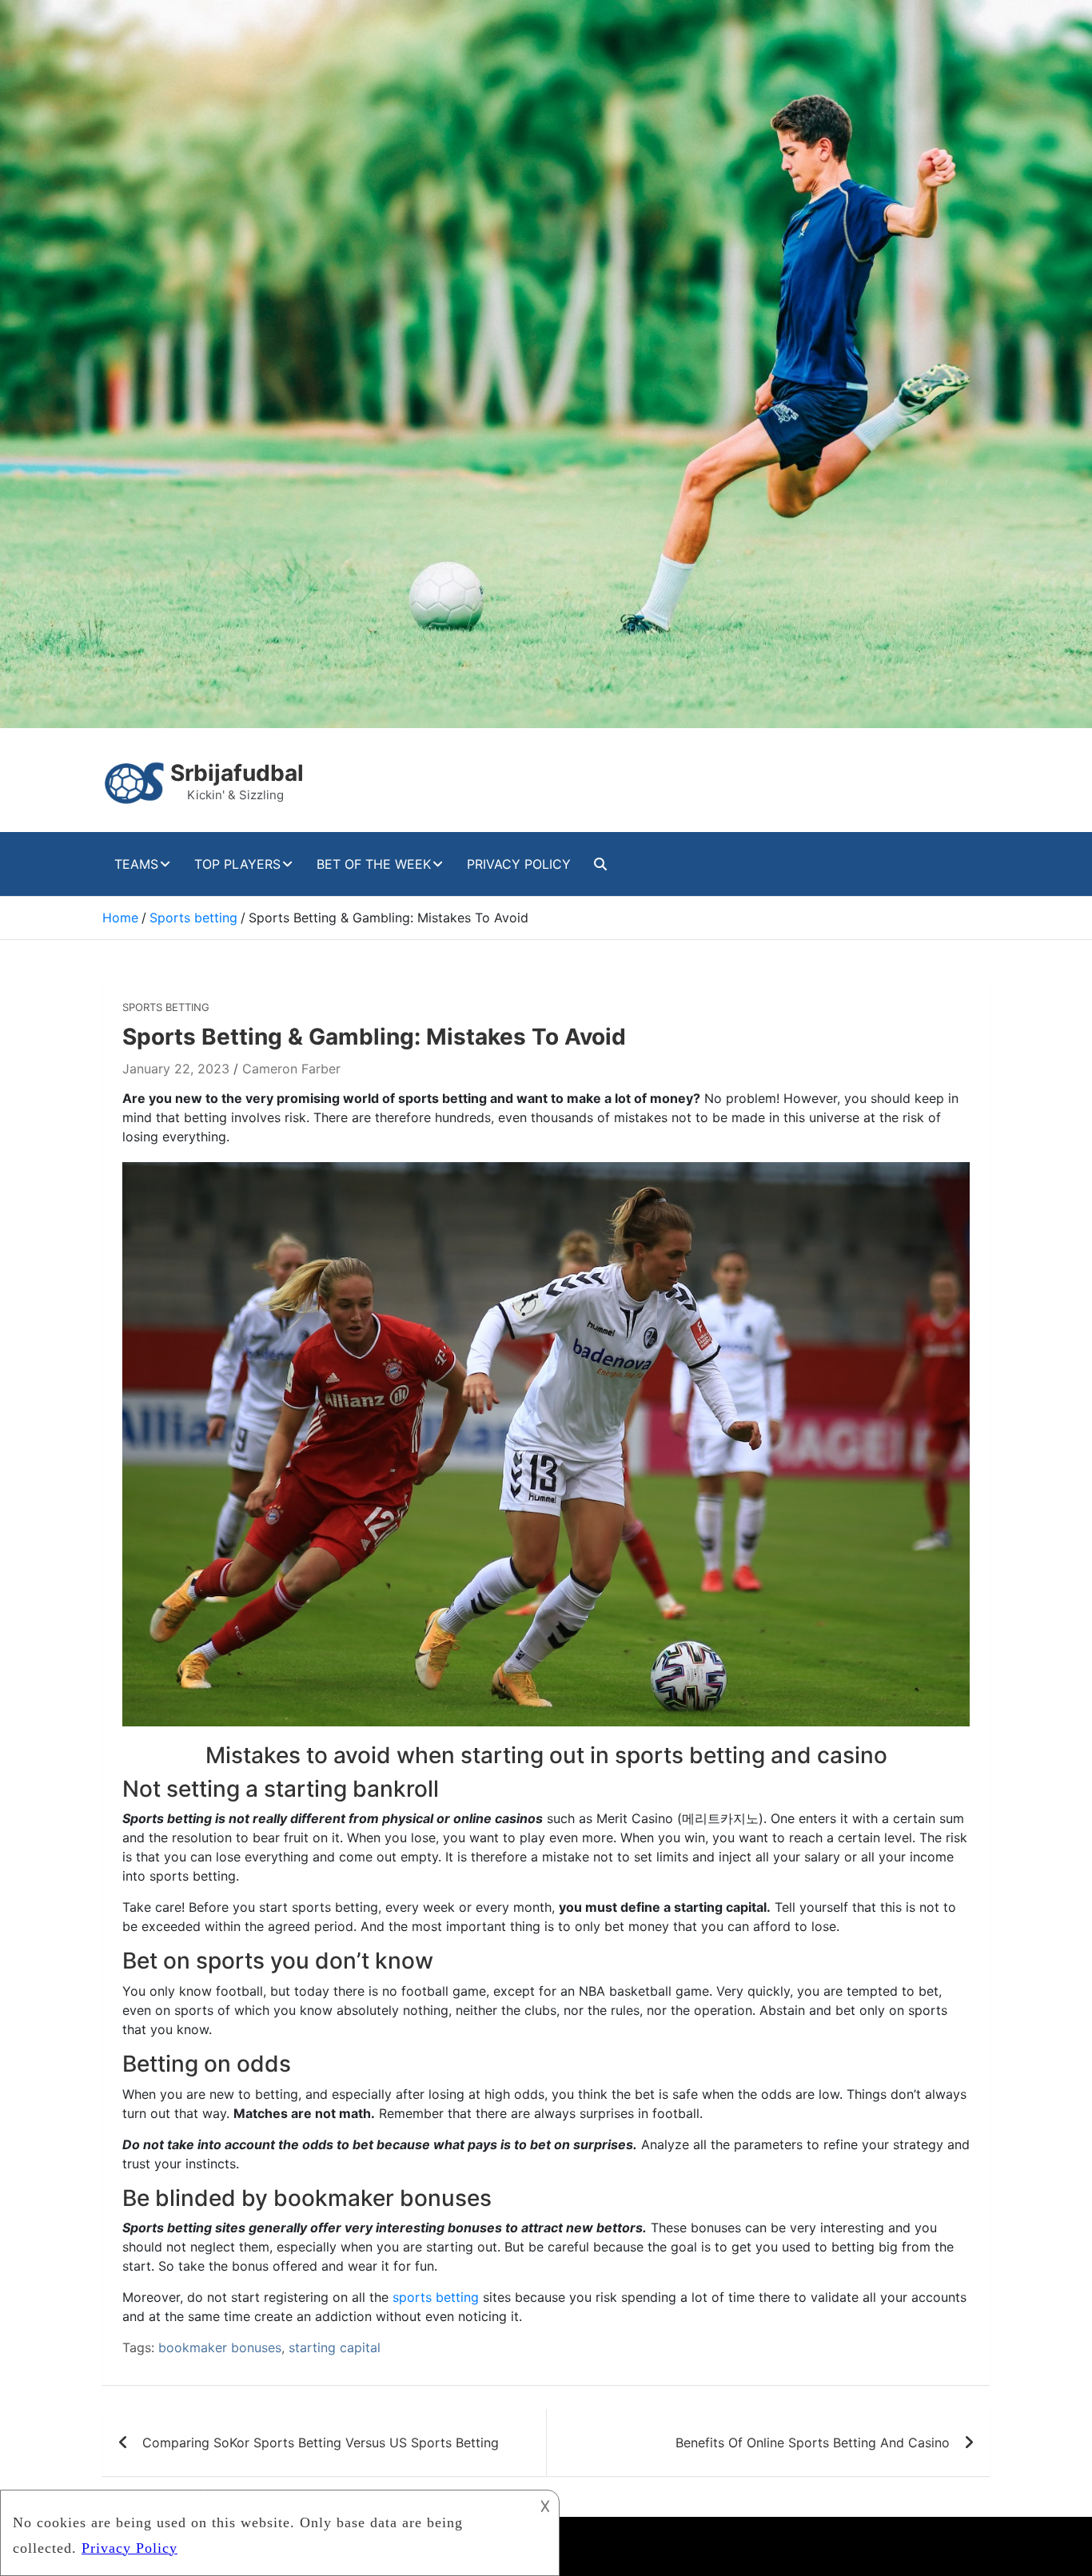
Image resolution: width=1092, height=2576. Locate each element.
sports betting (436, 2297)
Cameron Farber (291, 1069)
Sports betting (166, 1007)
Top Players (237, 864)
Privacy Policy (519, 864)
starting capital (335, 2347)
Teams (136, 864)
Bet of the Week (374, 864)
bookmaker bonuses (220, 2347)
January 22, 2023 (176, 1069)
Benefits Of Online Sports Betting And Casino (813, 2443)
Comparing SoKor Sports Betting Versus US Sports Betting (321, 2443)
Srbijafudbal (237, 773)
